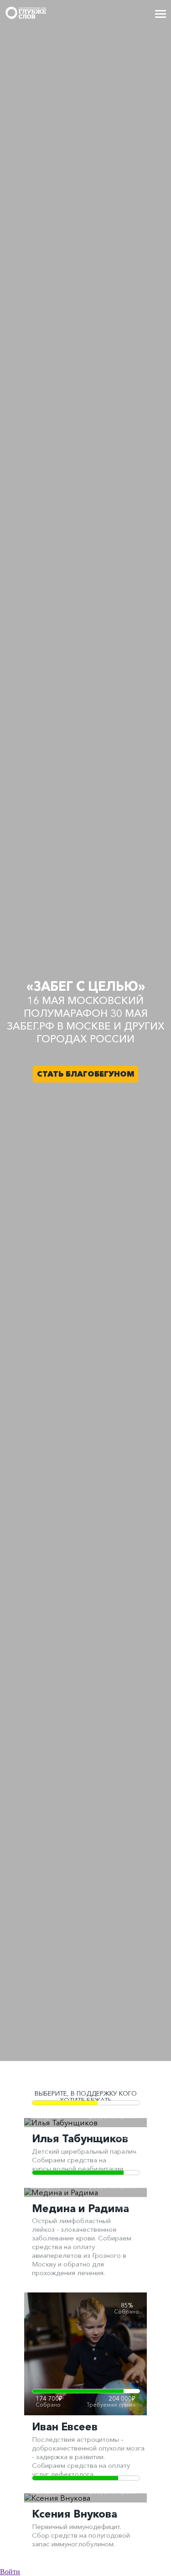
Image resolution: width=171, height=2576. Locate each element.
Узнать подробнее (86, 2365)
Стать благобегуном (86, 1074)
